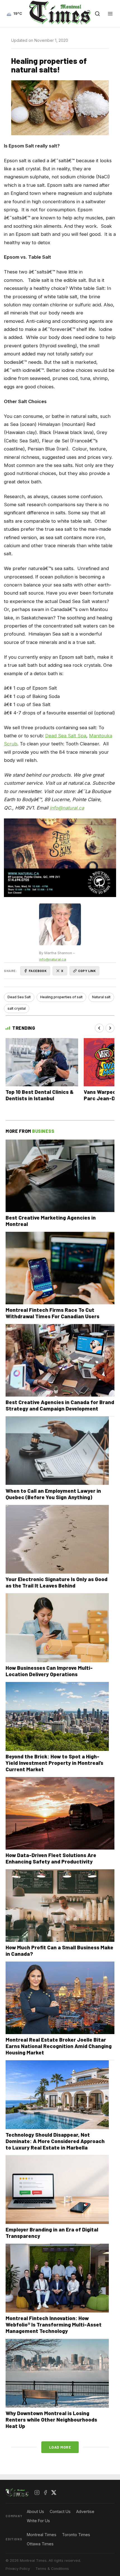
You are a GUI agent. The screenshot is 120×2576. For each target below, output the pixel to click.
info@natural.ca (53, 959)
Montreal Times (42, 2535)
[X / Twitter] (54, 2493)
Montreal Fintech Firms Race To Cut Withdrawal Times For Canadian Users (52, 1313)
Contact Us (60, 2511)
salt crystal (17, 1008)
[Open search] (97, 14)
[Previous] (99, 1028)
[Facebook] (45, 2493)
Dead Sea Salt (19, 997)
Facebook (38, 971)
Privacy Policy (18, 2569)
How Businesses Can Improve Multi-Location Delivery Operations (49, 1671)
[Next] (110, 1028)
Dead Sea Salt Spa (66, 736)
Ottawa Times (40, 2544)
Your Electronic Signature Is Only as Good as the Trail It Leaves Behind (57, 1582)
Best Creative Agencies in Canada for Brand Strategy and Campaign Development (60, 1405)
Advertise (85, 2511)
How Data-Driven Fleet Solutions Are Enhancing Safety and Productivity (51, 1858)
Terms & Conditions (52, 2569)
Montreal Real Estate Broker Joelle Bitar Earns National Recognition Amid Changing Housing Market (59, 2046)
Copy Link (87, 971)
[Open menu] (110, 14)
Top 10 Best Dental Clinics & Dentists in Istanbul (40, 1095)
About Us (35, 2511)
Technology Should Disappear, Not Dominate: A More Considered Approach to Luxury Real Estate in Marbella (55, 2141)
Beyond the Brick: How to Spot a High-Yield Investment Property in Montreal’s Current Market (54, 1763)
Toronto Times (76, 2535)
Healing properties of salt (61, 997)
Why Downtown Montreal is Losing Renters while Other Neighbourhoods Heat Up (51, 2419)
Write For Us (38, 2521)
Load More (60, 2447)
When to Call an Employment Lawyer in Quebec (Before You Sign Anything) (53, 1494)
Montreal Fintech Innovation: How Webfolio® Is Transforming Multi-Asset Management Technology (54, 2324)
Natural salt (101, 997)
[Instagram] (37, 2493)
